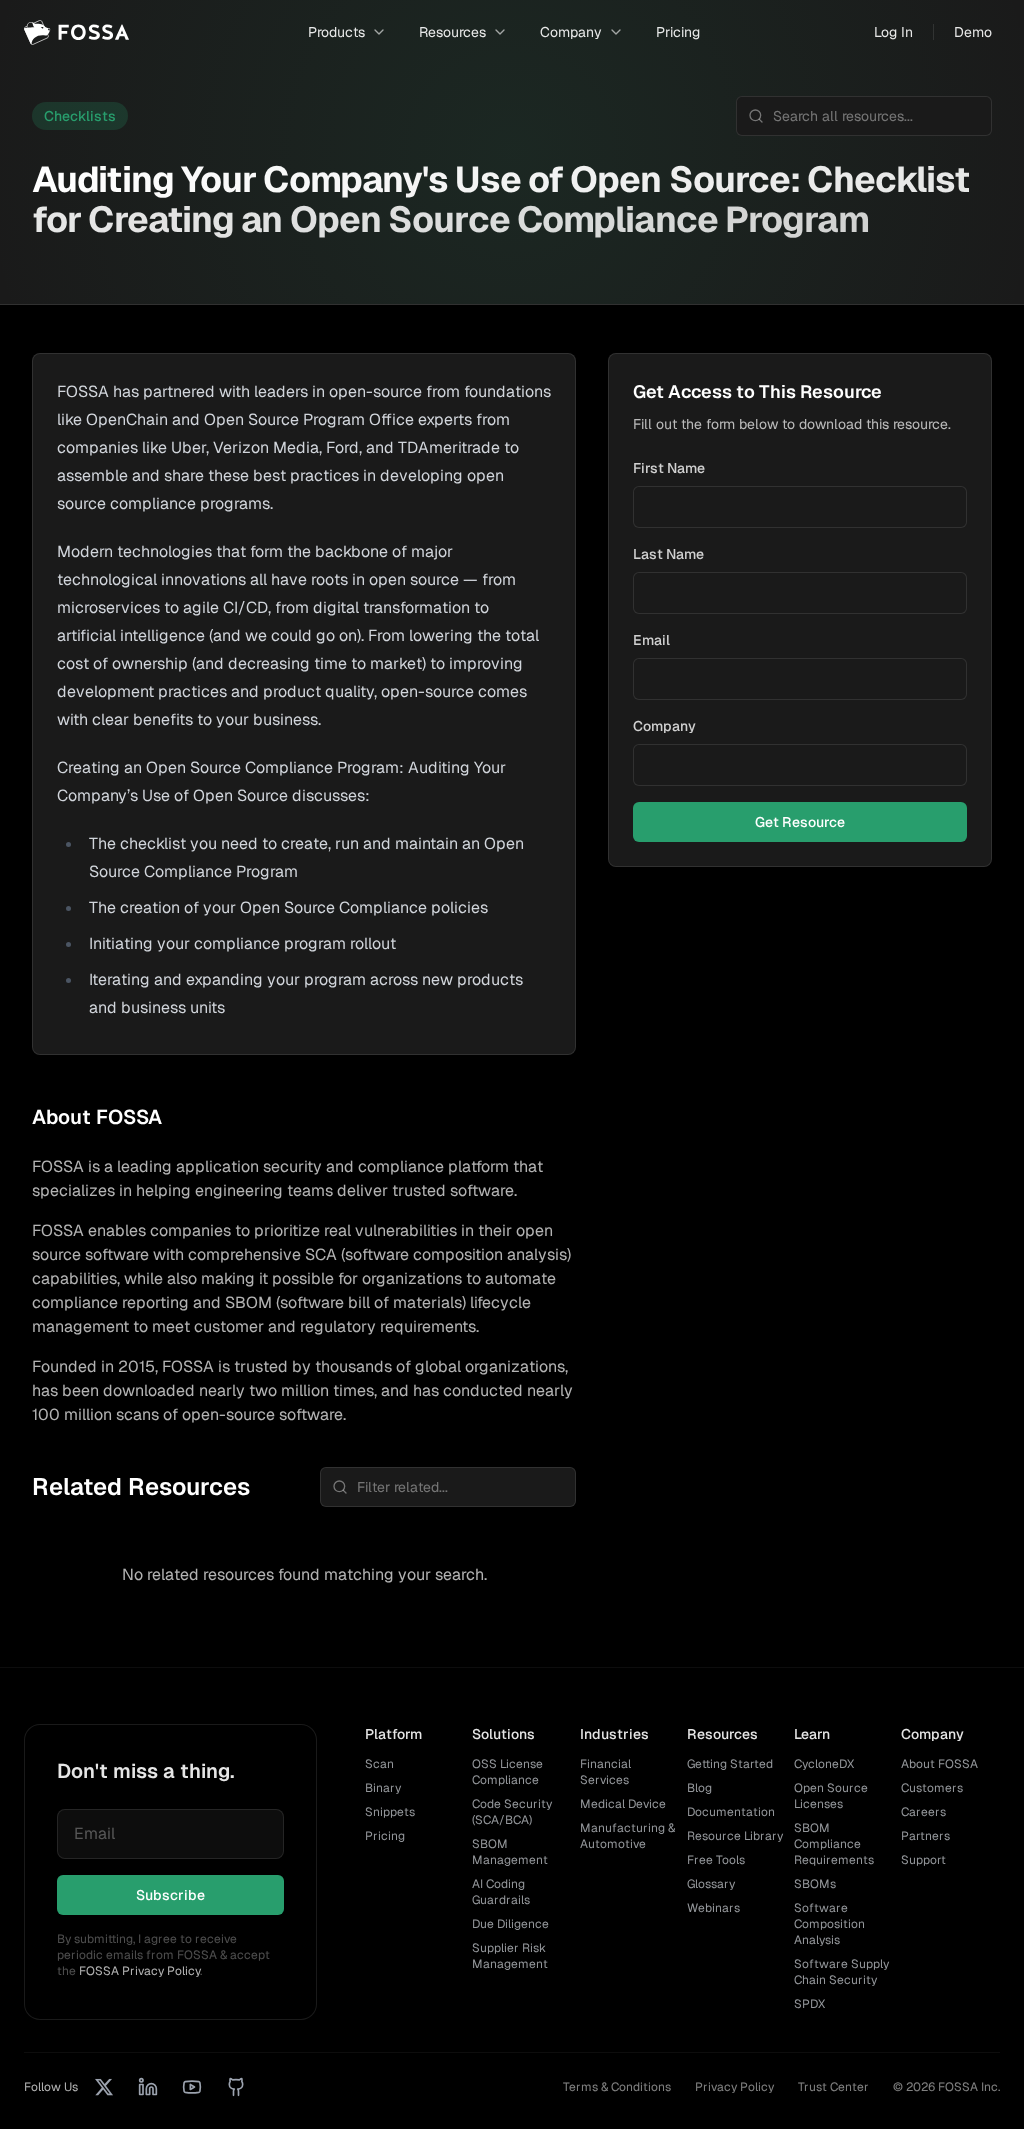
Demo (973, 32)
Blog (699, 1788)
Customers (932, 1788)
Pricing (678, 32)
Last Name (668, 554)
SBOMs (815, 1884)
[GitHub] (236, 2087)
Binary (383, 1788)
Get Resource (800, 822)
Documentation (731, 1812)
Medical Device (623, 1804)
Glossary (711, 1884)
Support (923, 1860)
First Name (669, 468)
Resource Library (735, 1836)
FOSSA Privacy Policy (139, 1971)
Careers (923, 1812)
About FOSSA (939, 1764)
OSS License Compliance (507, 1772)
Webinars (713, 1908)
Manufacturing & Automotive (627, 1836)
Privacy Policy (734, 2087)
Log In (893, 32)
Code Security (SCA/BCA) (512, 1812)
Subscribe (170, 1895)
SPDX (809, 2004)
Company (664, 726)
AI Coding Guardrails (501, 1892)
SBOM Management (510, 1852)
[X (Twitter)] (104, 2087)
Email (651, 640)
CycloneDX (824, 1764)
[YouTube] (192, 2087)
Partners (925, 1836)
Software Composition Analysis (829, 1924)
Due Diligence (510, 1924)
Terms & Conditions (617, 2087)
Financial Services (605, 1772)
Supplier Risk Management (510, 1956)
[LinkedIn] (148, 2087)
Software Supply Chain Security (841, 1972)
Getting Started (730, 1764)
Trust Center (833, 2087)
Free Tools (716, 1860)
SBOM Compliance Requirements (834, 1844)
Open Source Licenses (831, 1796)
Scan (379, 1764)
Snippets (390, 1812)
